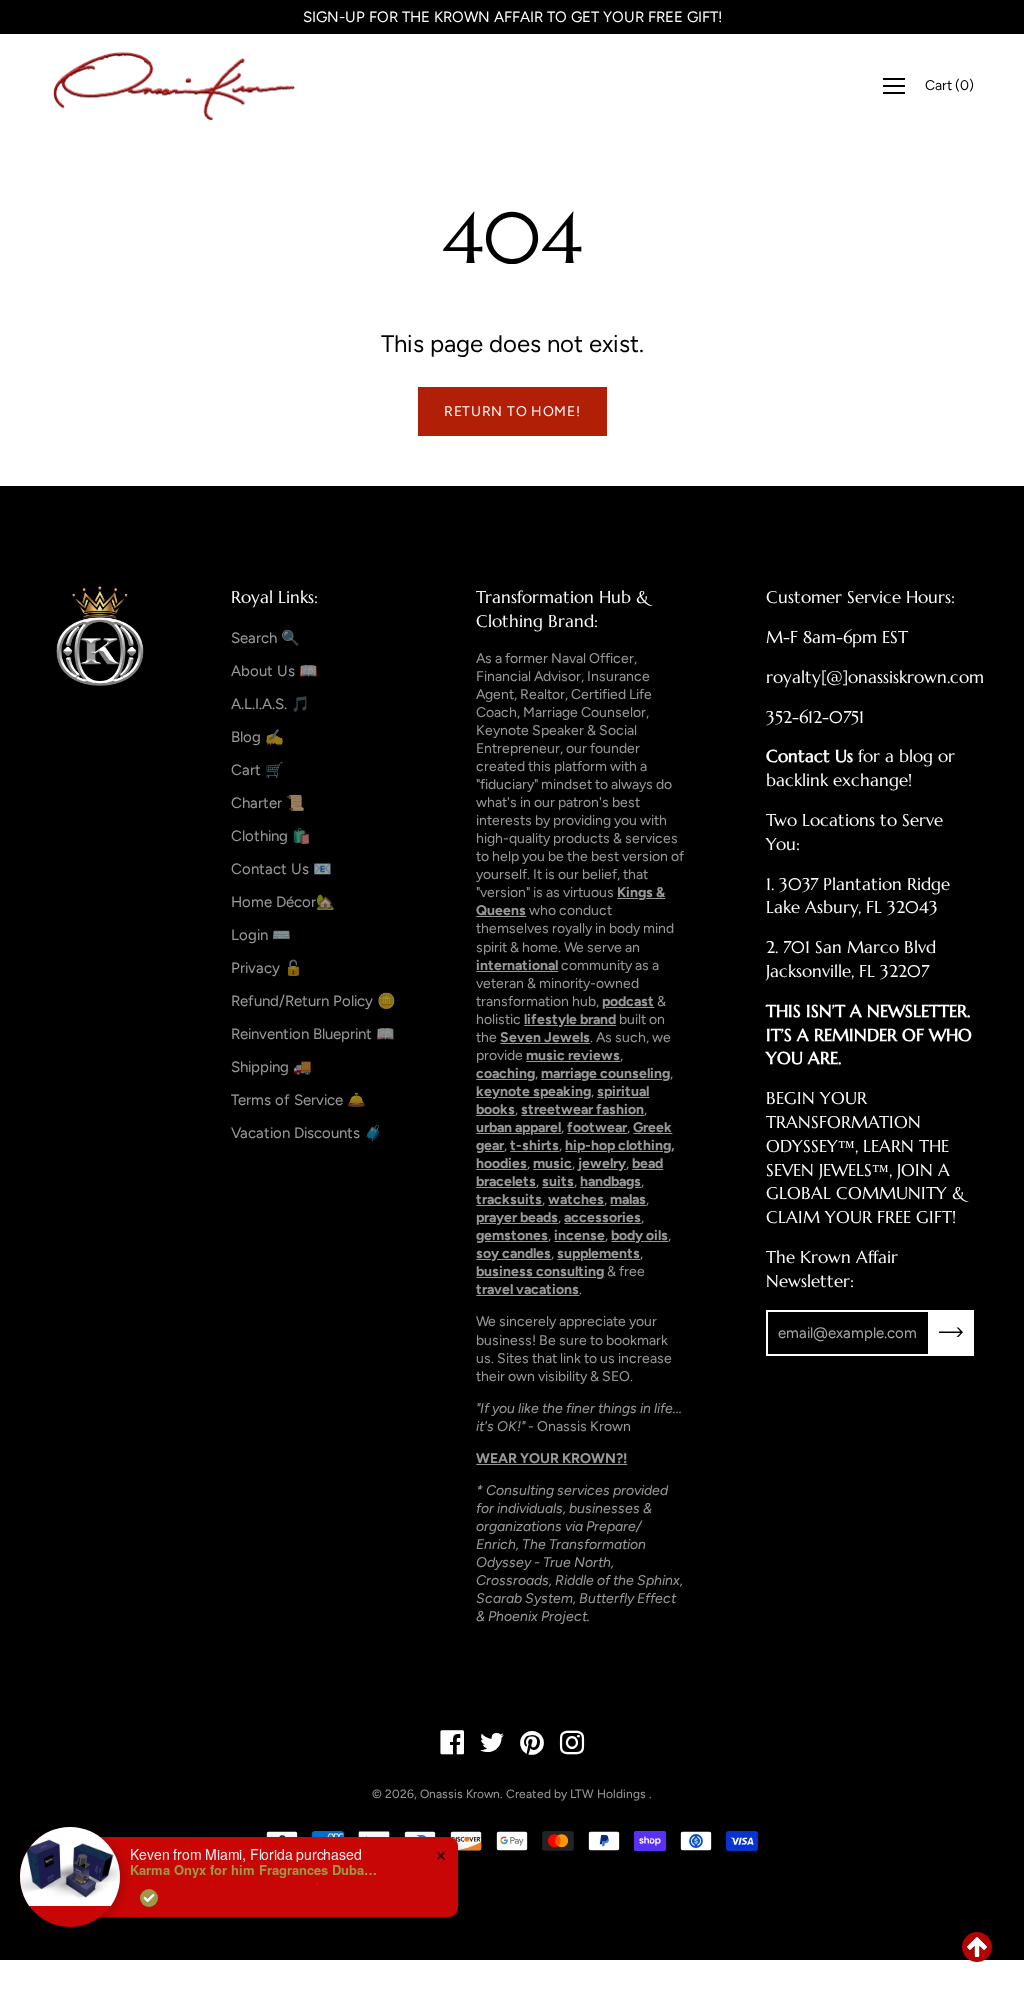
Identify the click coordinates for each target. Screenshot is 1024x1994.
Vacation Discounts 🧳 (307, 1133)
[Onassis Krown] (175, 86)
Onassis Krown (460, 1794)
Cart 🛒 (257, 770)
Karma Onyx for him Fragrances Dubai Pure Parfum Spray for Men (255, 1870)
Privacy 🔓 (267, 968)
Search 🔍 (265, 638)
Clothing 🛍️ (271, 836)
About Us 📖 (274, 671)
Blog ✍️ (257, 737)
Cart (949, 85)
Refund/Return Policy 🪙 (313, 1001)
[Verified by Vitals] (149, 1898)
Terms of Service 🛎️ (298, 1100)
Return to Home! (512, 411)
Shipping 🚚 (271, 1067)
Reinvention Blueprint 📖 (313, 1034)
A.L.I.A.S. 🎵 (270, 704)
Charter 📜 (268, 803)
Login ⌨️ (261, 935)
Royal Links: (274, 597)
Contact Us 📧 (281, 869)
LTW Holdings (608, 1794)
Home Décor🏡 (283, 902)
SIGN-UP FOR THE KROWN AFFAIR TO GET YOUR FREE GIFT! (512, 17)
